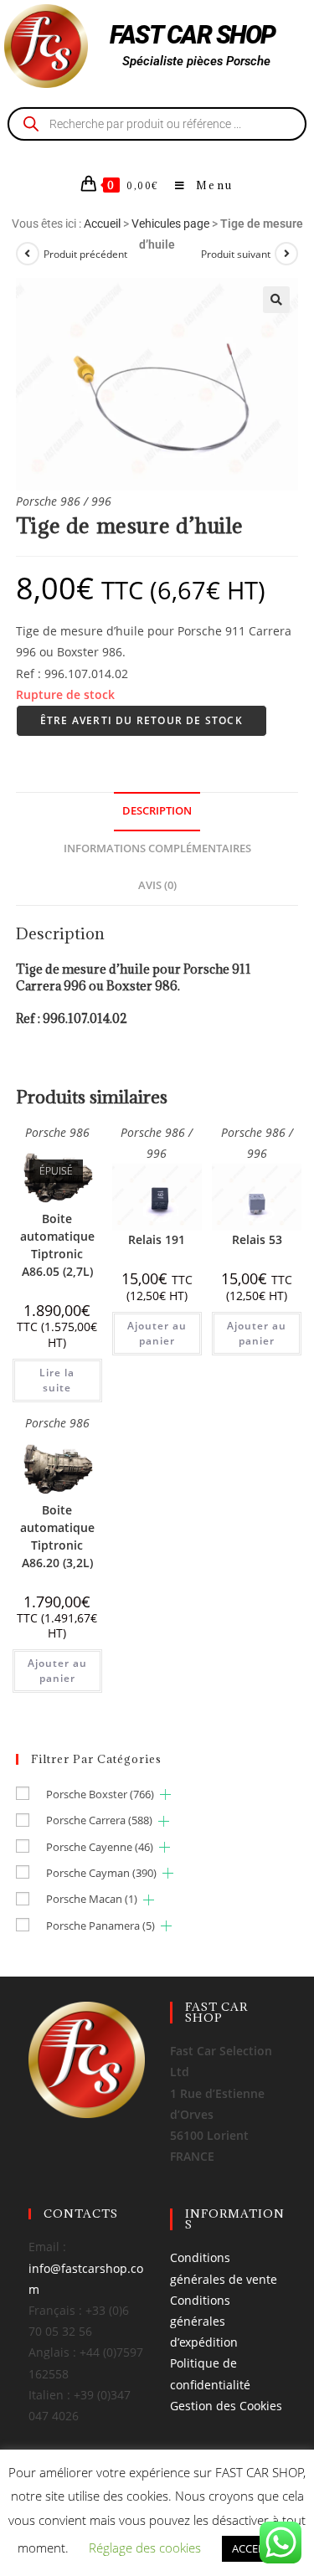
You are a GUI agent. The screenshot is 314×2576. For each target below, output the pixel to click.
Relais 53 (257, 1239)
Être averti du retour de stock (142, 720)
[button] (276, 300)
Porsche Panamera (100, 1926)
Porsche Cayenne (100, 1847)
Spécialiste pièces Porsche (196, 61)
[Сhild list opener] (165, 1794)
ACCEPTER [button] (257, 2548)
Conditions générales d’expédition (204, 2321)
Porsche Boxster (100, 1794)
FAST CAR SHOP (193, 35)
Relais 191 (157, 1239)
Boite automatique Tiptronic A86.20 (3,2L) (57, 1536)
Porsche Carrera (99, 1820)
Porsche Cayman (101, 1873)
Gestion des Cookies (226, 2406)
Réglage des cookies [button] (145, 2548)
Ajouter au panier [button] (157, 1333)
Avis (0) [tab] (157, 885)
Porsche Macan (92, 1899)
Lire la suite (57, 1380)
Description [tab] (157, 811)
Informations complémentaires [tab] (157, 848)
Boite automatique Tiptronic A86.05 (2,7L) (57, 1245)
